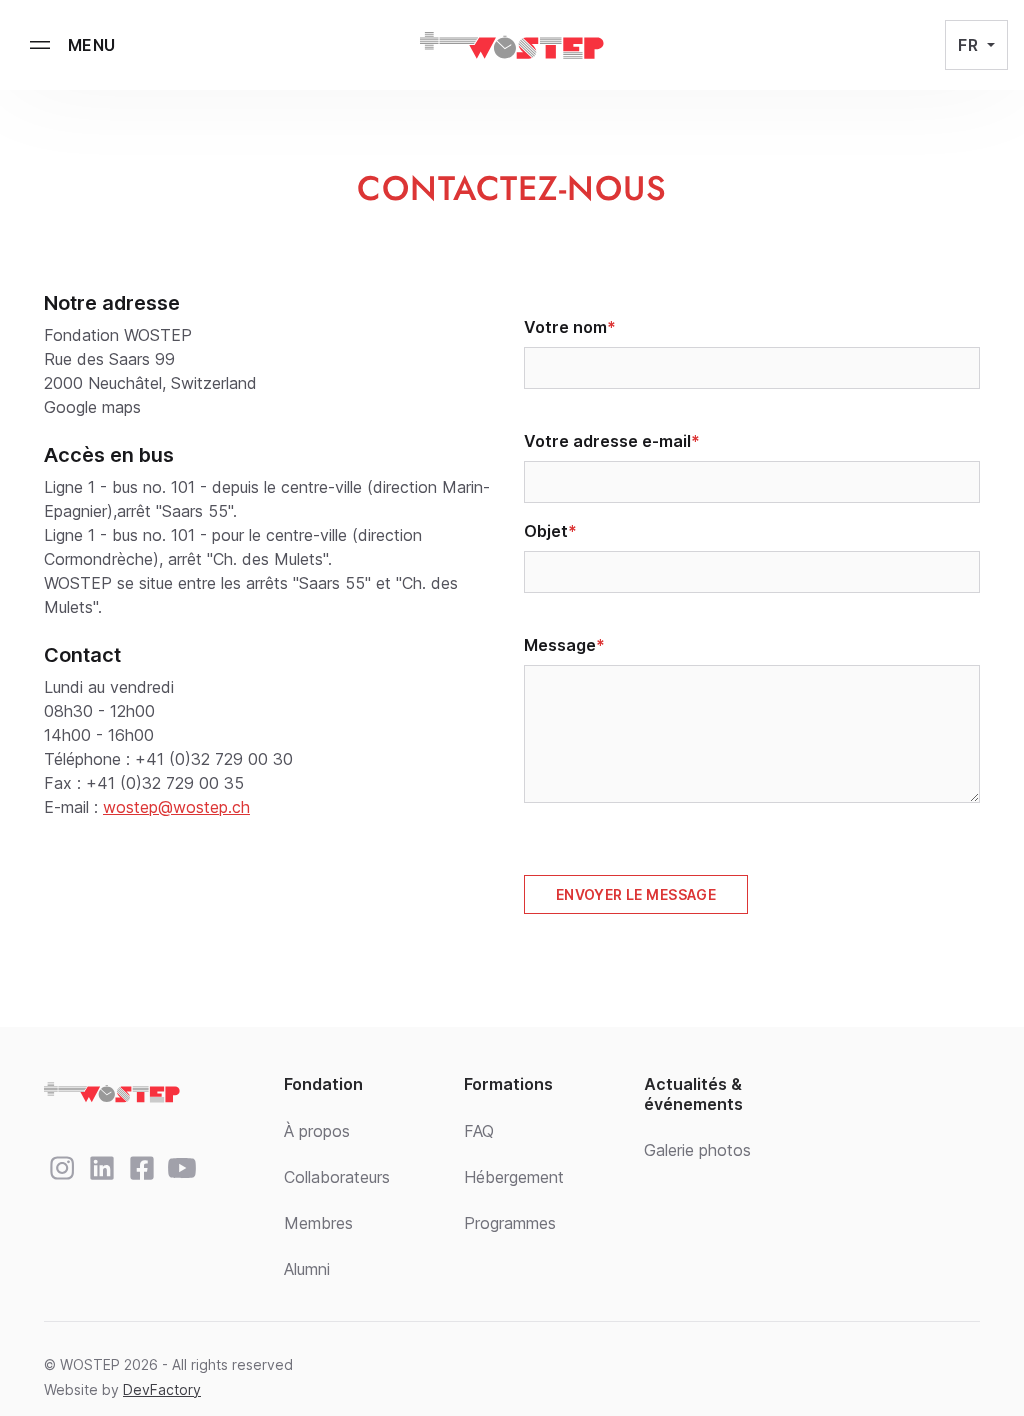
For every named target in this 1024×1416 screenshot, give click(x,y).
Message (560, 645)
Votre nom (565, 327)
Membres (318, 1223)
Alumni (307, 1269)
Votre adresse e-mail (607, 441)
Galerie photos (697, 1150)
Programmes (510, 1223)
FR (970, 45)
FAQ (479, 1131)
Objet (546, 531)
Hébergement (514, 1177)
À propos (317, 1131)
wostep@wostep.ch (176, 807)
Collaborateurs (337, 1177)
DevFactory (162, 1389)
